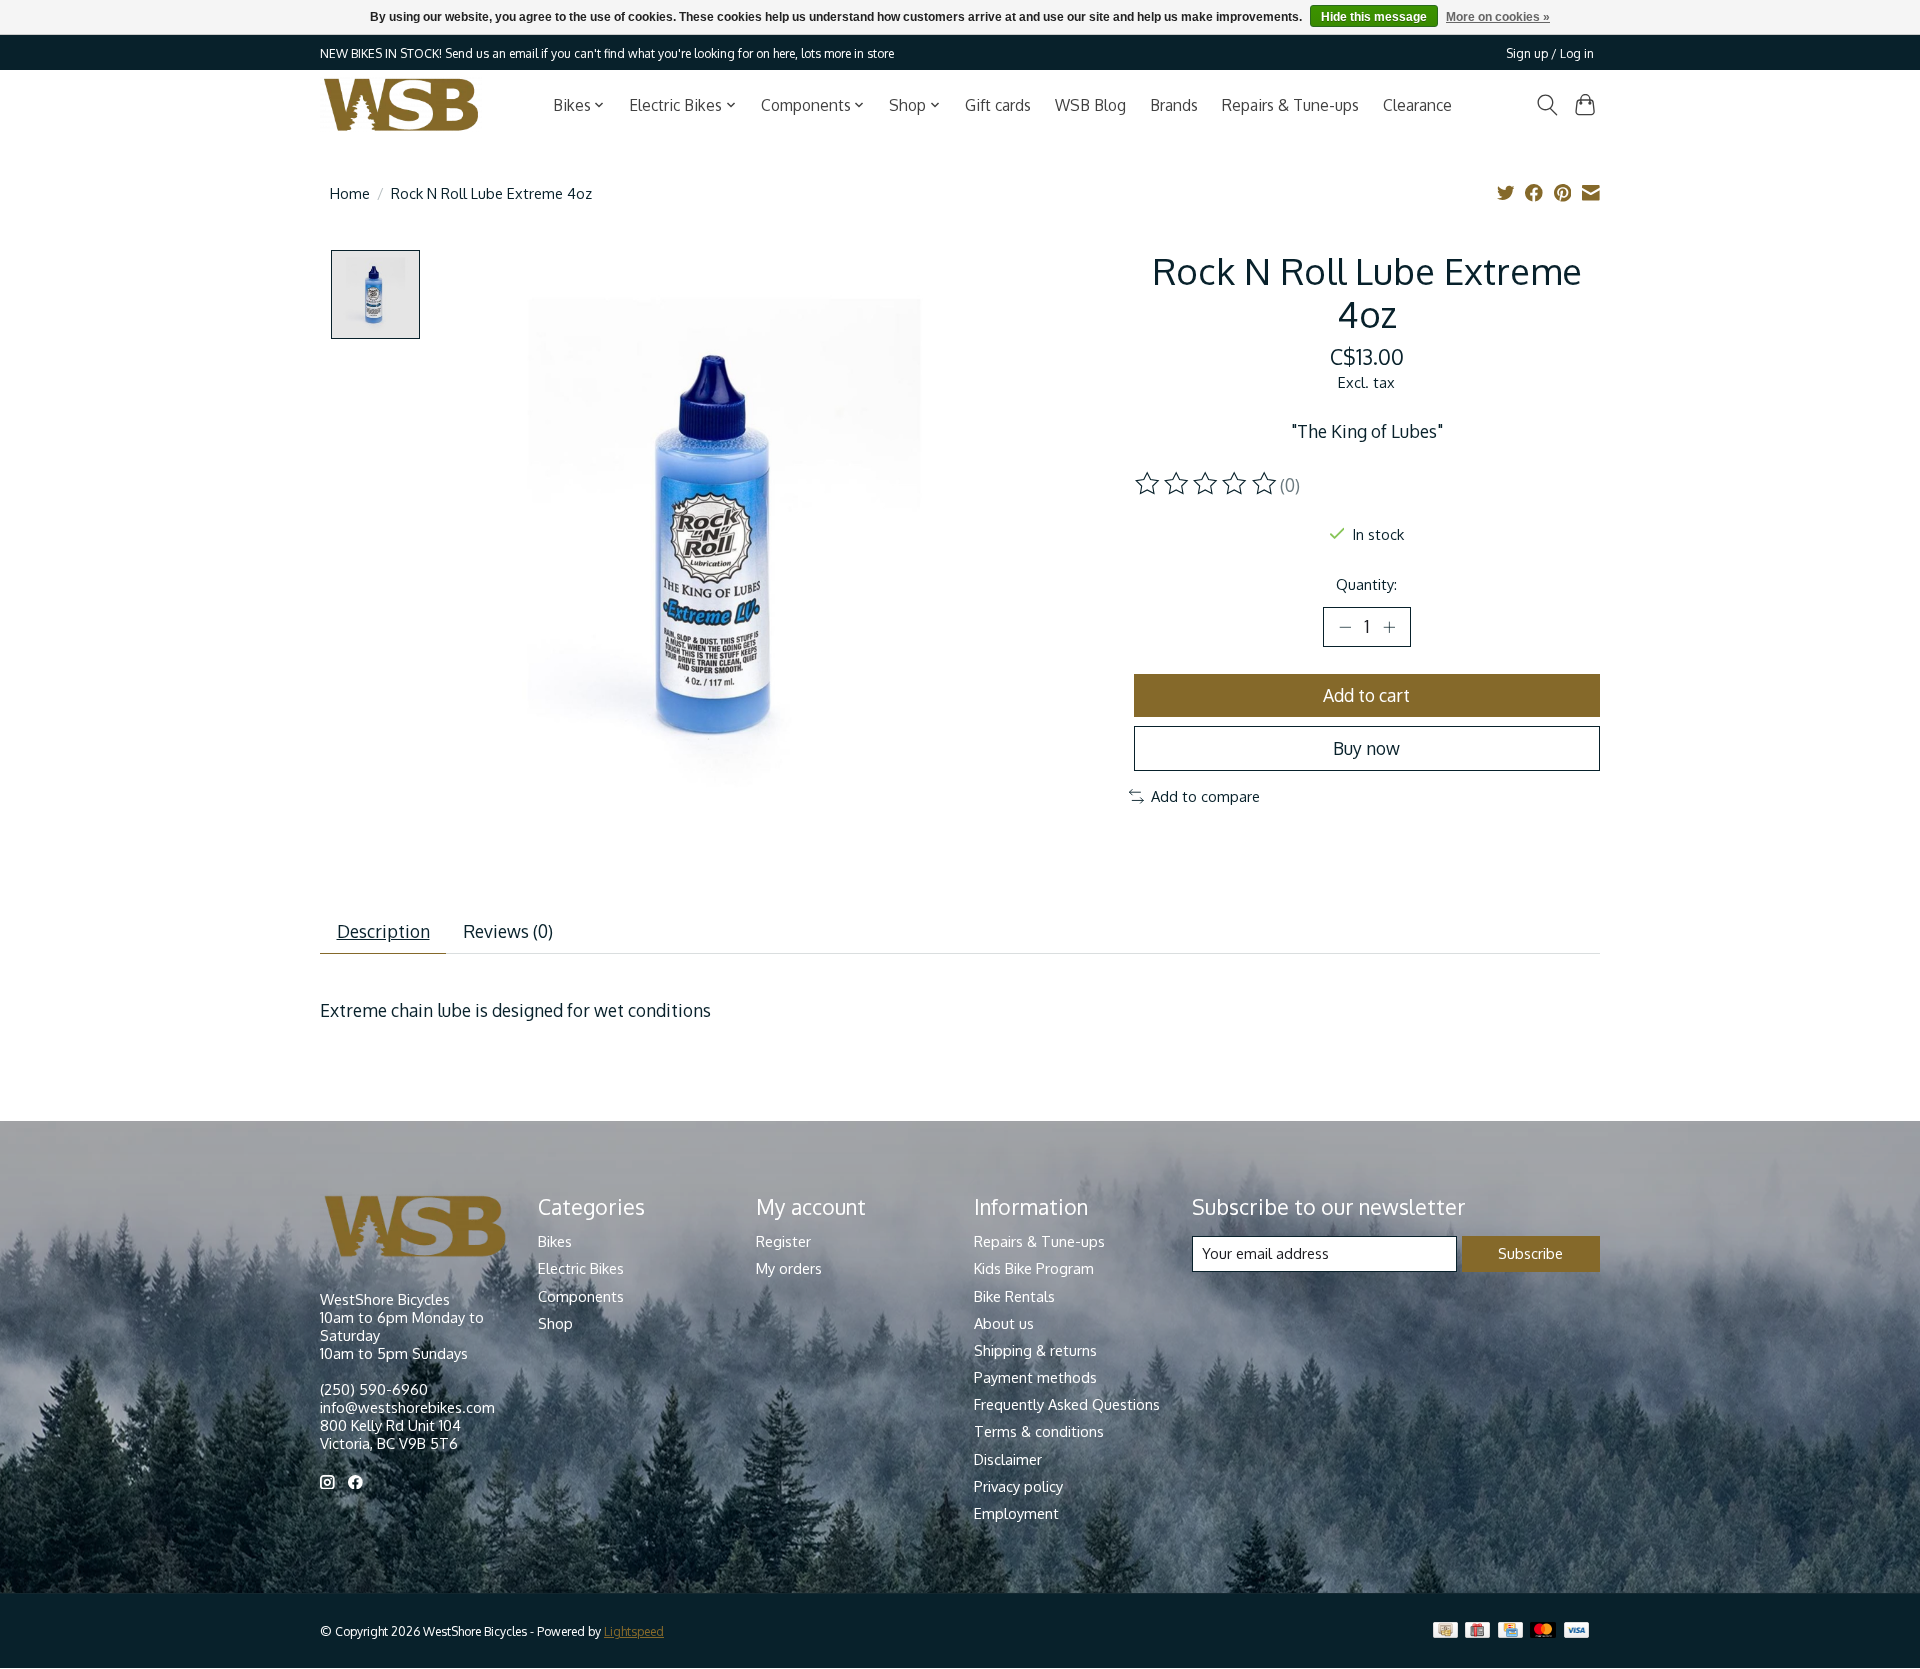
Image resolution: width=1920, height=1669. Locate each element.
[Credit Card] (1510, 1631)
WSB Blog (1090, 105)
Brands (1174, 105)
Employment (1016, 1513)
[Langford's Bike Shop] (401, 104)
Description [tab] (383, 931)
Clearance (1417, 105)
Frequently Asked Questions (1067, 1404)
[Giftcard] (1477, 1631)
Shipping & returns (1035, 1350)
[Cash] (1445, 1631)
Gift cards (998, 105)
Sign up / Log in (1550, 53)
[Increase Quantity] (1389, 627)
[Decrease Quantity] (1345, 627)
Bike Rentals (1014, 1296)
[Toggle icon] (1546, 105)
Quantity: (1366, 584)
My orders (789, 1268)
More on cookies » (1498, 17)
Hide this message (1374, 17)
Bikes (555, 1241)
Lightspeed (634, 1631)
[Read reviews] (1207, 484)
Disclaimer (1008, 1459)
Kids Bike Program (1034, 1268)
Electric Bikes (581, 1268)
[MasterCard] (1543, 1631)
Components (581, 1296)
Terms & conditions (1039, 1431)
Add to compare (1205, 796)
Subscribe (1530, 1253)
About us (1004, 1323)
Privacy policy (1018, 1486)
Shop (555, 1323)
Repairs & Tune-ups (1290, 105)
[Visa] (1577, 1631)
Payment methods (1035, 1377)
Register (783, 1241)
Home (350, 193)
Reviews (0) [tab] (508, 931)
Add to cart (1366, 695)
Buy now (1366, 748)
